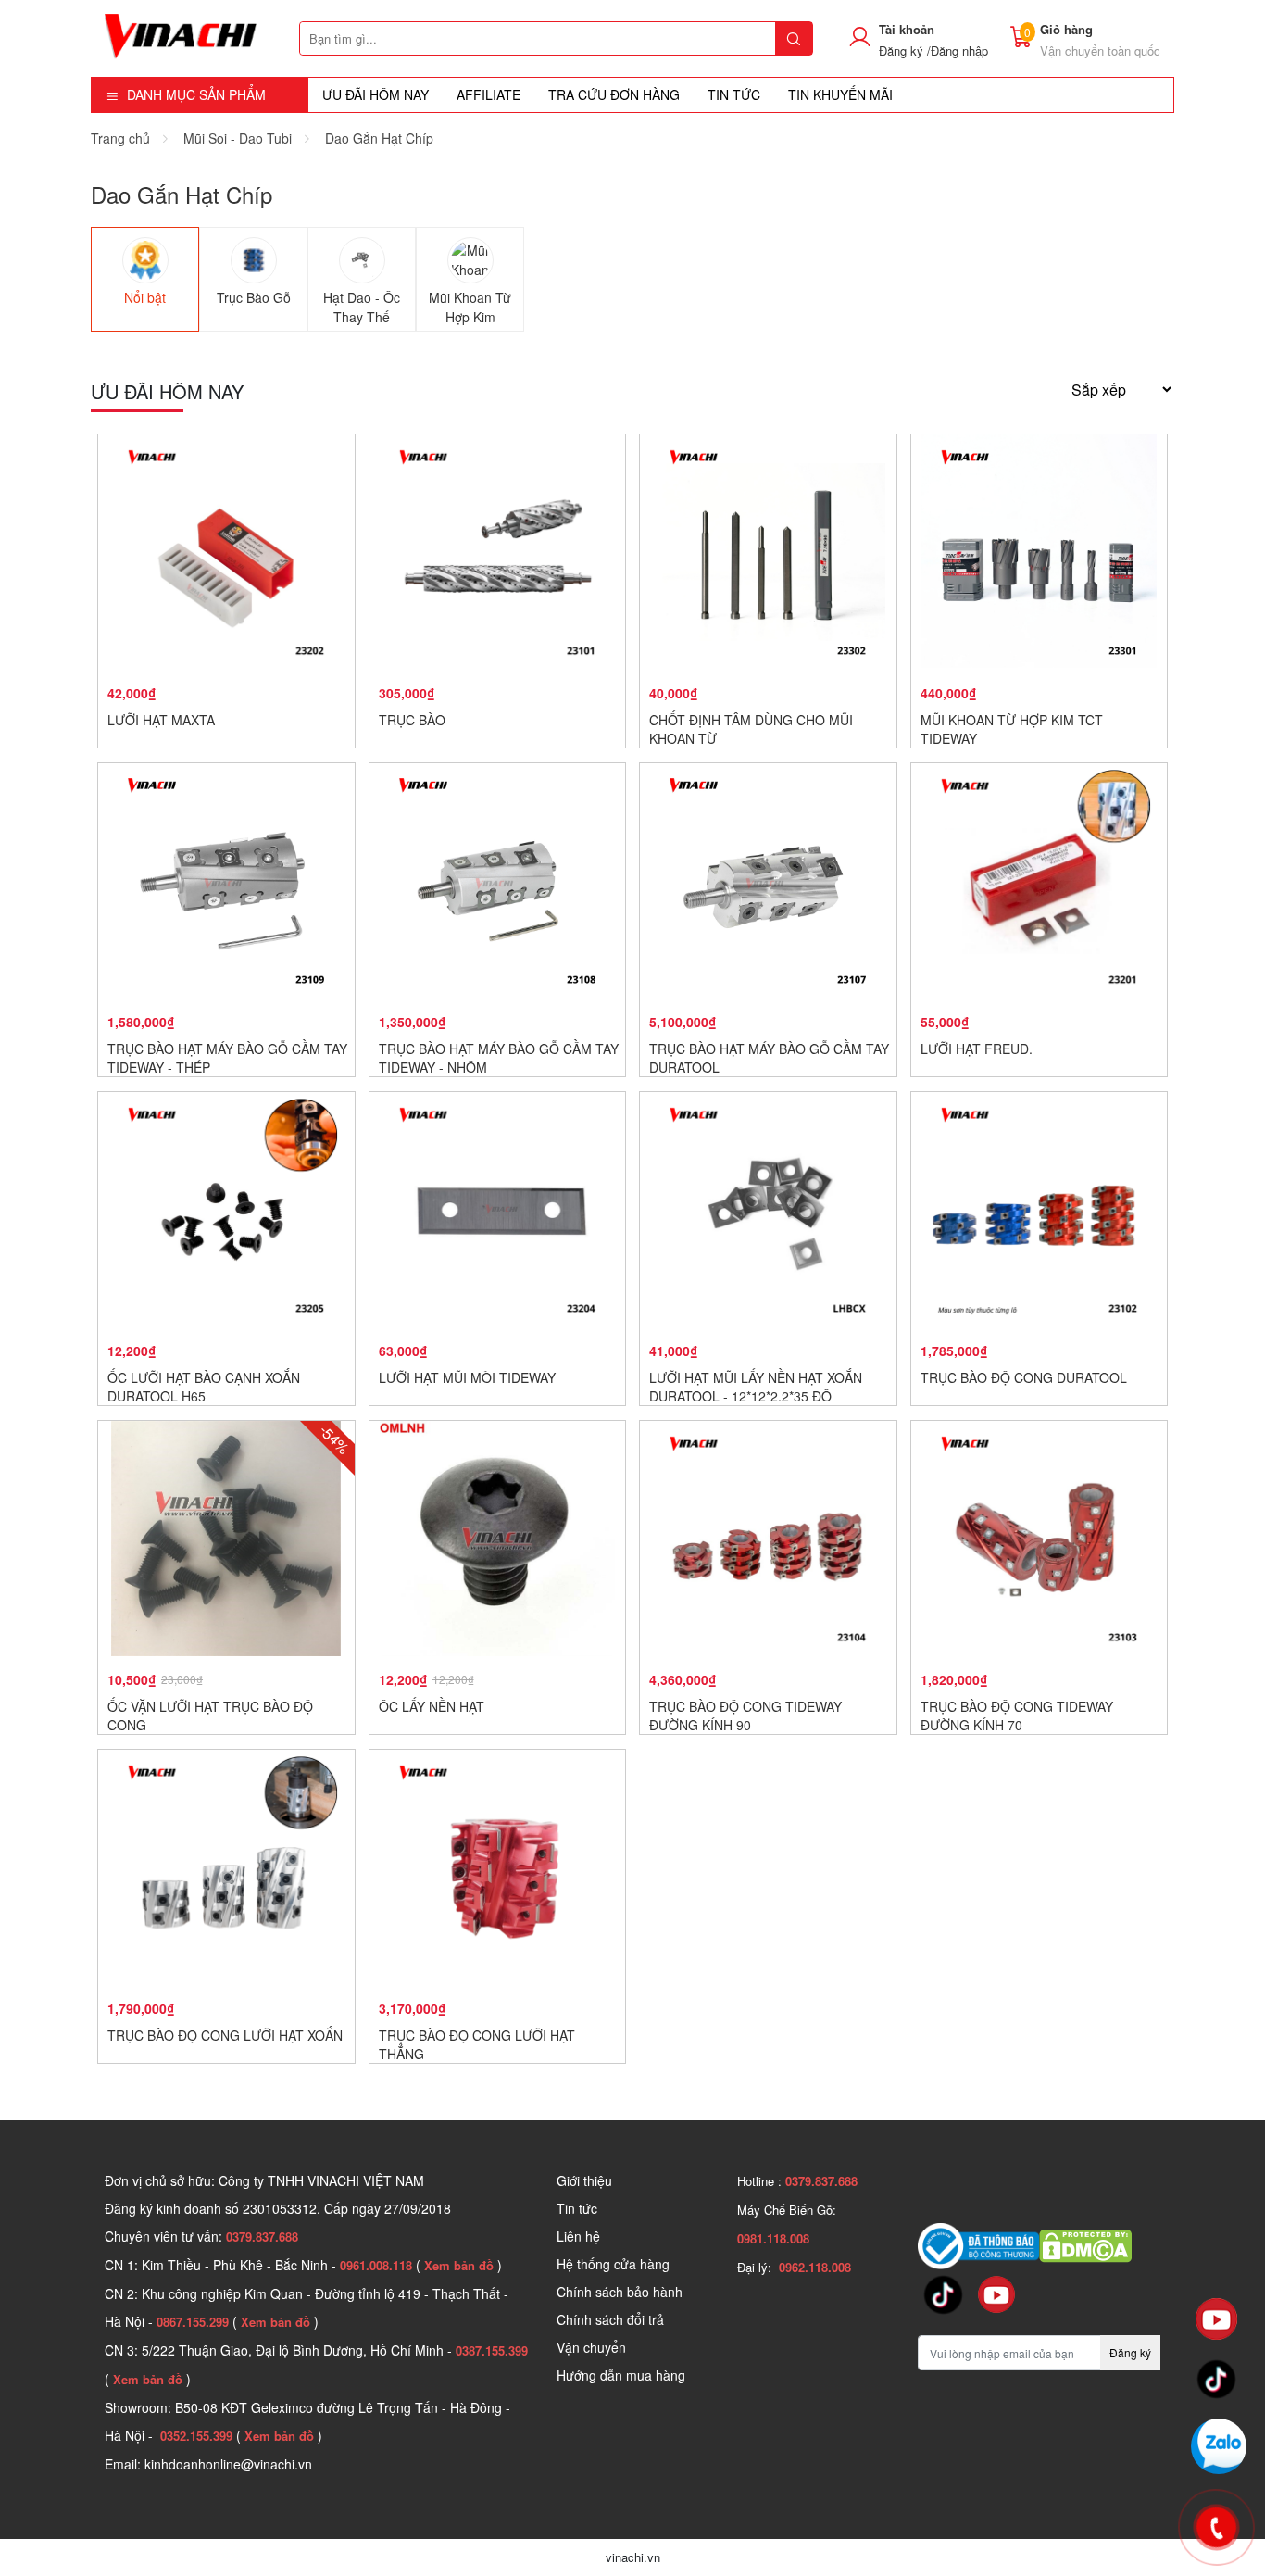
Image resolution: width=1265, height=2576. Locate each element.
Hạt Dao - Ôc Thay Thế (362, 307)
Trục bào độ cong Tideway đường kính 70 (1017, 1715)
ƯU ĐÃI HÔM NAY (376, 94)
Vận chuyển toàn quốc (1100, 50)
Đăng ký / (905, 50)
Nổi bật (145, 297)
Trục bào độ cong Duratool (1024, 1377)
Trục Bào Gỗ (254, 297)
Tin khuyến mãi (840, 94)
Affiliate (488, 94)
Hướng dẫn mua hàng (621, 2375)
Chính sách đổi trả (610, 2319)
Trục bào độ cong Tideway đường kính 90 (745, 1715)
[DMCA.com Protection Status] (1085, 2244)
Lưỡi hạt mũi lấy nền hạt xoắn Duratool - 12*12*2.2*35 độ (756, 1387)
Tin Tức (734, 94)
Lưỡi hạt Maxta (161, 720)
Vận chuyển (591, 2347)
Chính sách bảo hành (620, 2292)
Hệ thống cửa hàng (613, 2264)
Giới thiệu (584, 2180)
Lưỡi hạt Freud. (977, 1049)
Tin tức (577, 2208)
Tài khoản (907, 29)
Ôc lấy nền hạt (432, 1706)
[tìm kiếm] (794, 38)
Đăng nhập (959, 50)
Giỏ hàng (1066, 29)
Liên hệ (578, 2236)
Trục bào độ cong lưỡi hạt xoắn (225, 2035)
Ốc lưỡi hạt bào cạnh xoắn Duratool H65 (204, 1387)
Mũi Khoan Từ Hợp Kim (470, 307)
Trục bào (412, 720)
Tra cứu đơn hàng (614, 94)
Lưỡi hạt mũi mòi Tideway (467, 1377)
